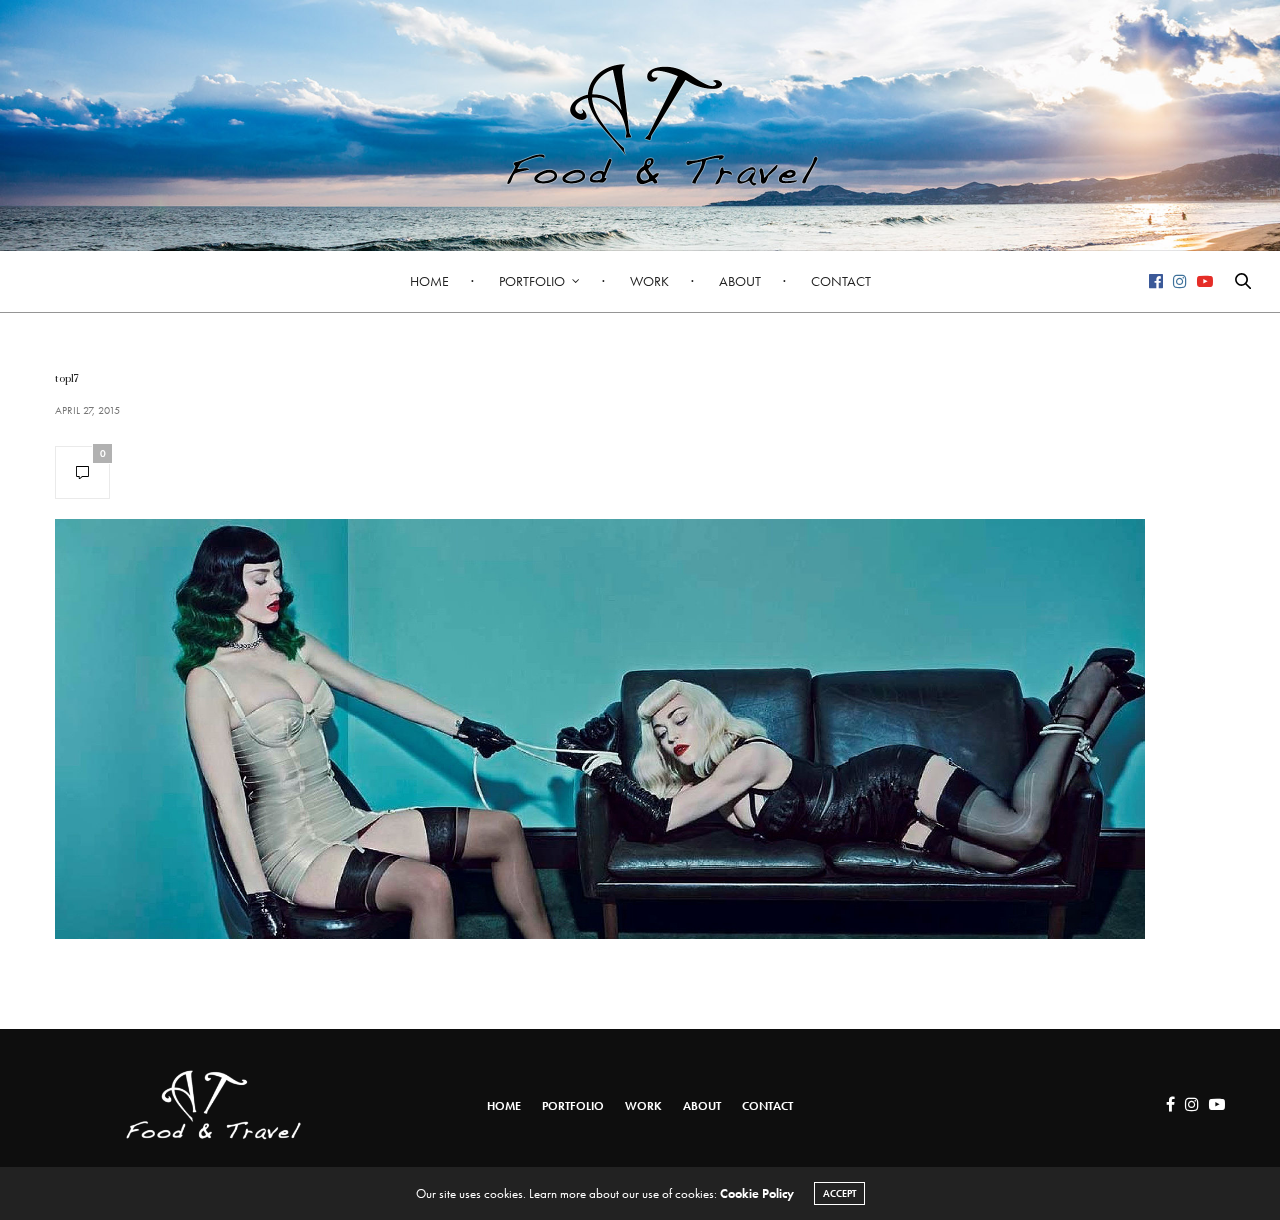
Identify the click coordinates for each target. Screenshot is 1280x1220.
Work (649, 281)
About (740, 281)
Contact (841, 281)
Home (429, 281)
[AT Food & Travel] (640, 125)
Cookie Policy (757, 1193)
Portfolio (532, 281)
